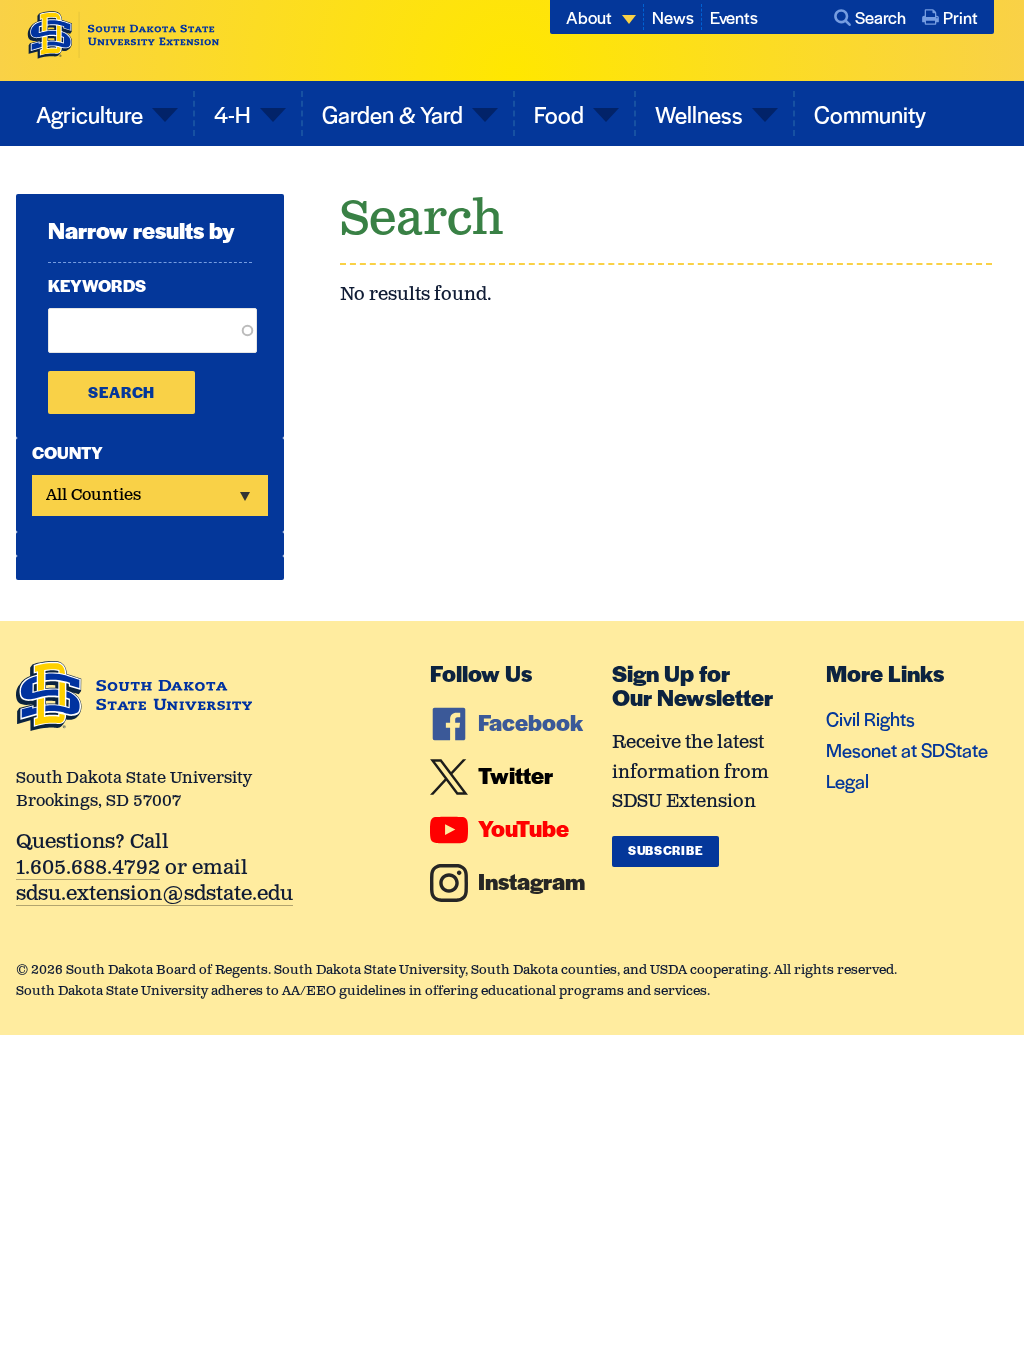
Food (559, 114)
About (589, 17)
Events (734, 17)
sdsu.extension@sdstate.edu (154, 895)
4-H (232, 114)
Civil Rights (870, 718)
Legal (847, 780)
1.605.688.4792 (88, 869)
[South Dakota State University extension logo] (123, 35)
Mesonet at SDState (907, 749)
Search (880, 17)
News (673, 17)
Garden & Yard (392, 114)
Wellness (699, 114)
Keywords (97, 285)
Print (960, 17)
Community (870, 114)
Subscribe (665, 850)
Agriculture (89, 114)
